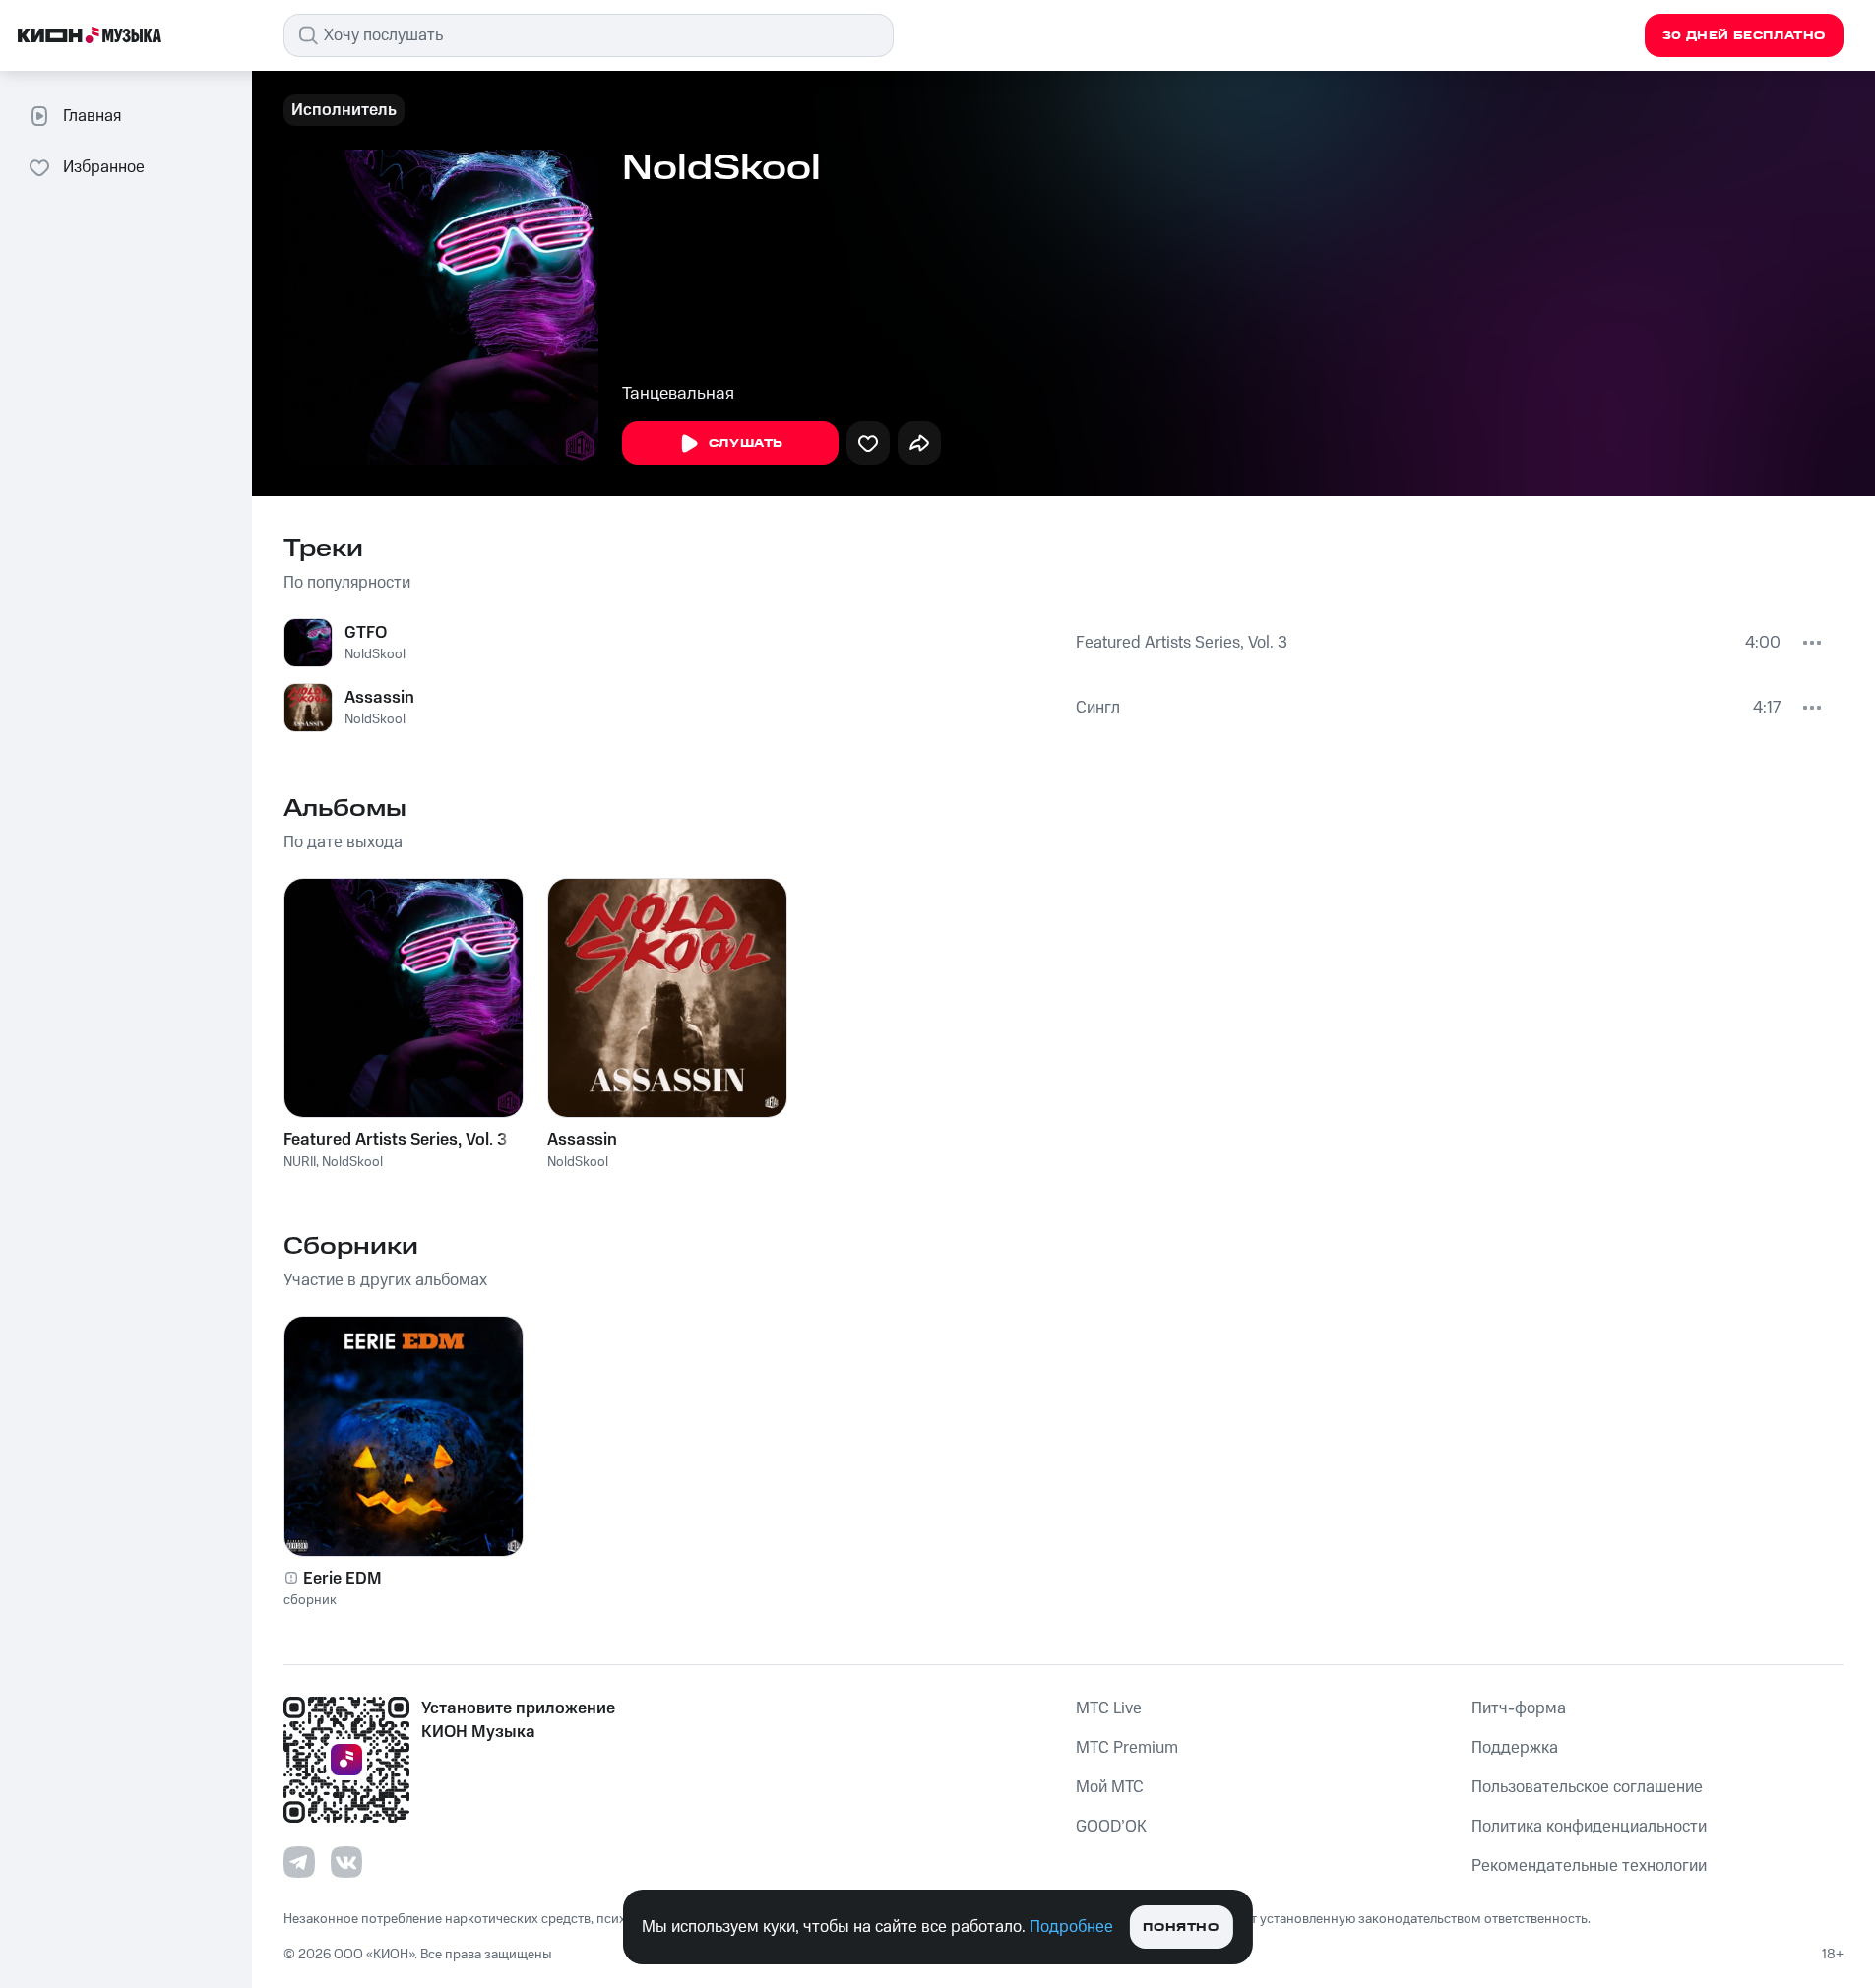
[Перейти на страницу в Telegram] (299, 1862)
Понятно (1181, 1927)
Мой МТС (1110, 1787)
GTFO (366, 633)
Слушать (746, 443)
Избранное (104, 167)
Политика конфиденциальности (1589, 1827)
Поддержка (1515, 1748)
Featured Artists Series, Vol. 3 (1182, 643)
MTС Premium (1127, 1748)
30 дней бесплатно (1744, 36)
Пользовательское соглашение (1587, 1787)
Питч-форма (1519, 1708)
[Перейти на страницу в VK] (346, 1862)
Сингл (1098, 708)
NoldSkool (375, 654)
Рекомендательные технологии (1589, 1866)
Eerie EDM (343, 1579)
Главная (92, 116)
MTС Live (1109, 1708)
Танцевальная (678, 394)
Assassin (379, 698)
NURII (300, 1162)
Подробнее (1071, 1927)
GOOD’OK (1111, 1827)
